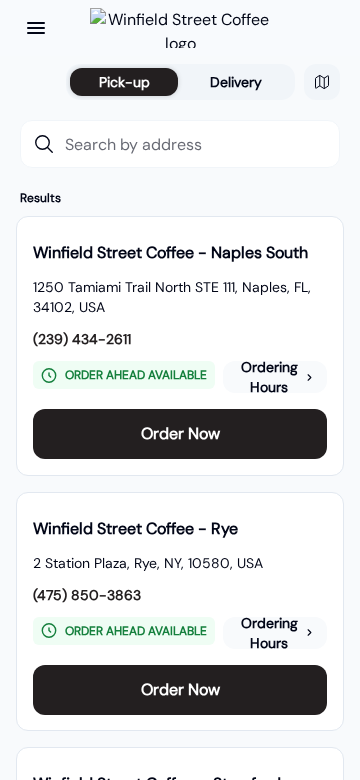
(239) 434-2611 (82, 339)
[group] (180, 346)
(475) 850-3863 (87, 595)
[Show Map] (322, 82)
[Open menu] (36, 28)
